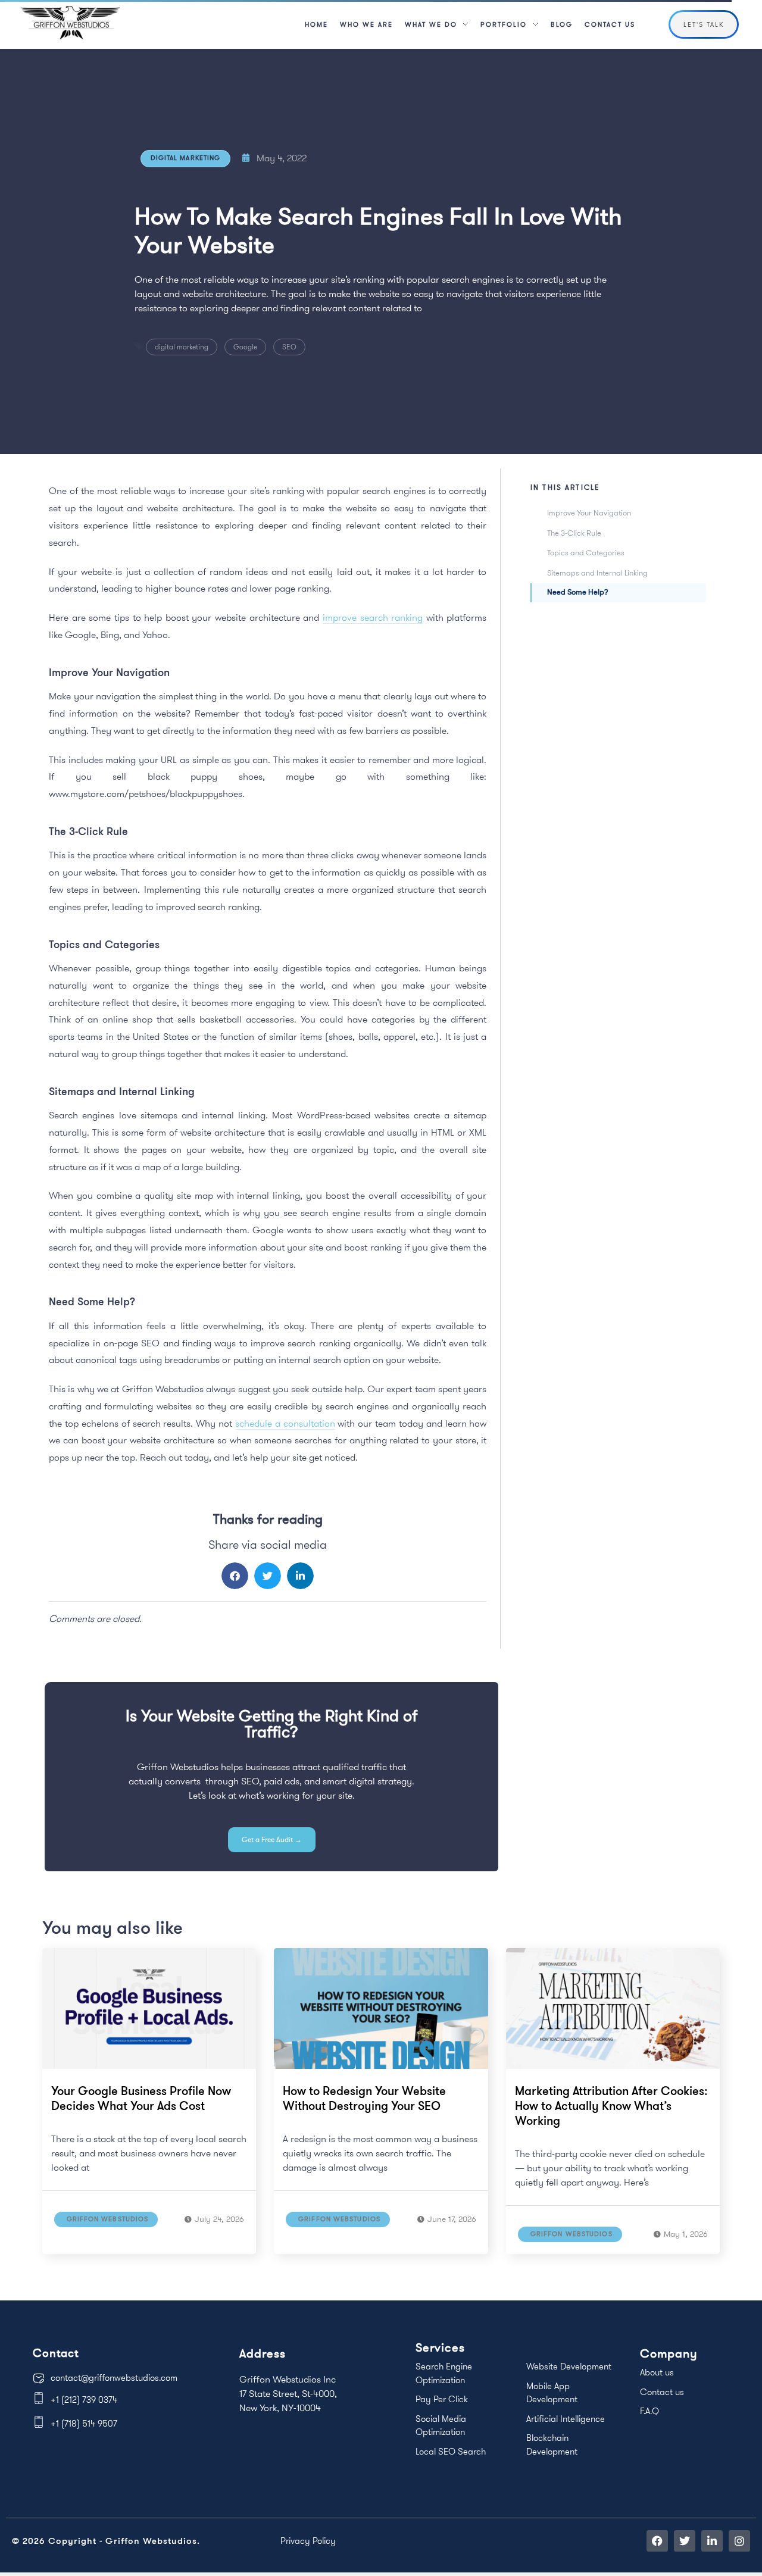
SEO (289, 347)
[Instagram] (739, 2541)
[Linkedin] (712, 2541)
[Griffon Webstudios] (70, 23)
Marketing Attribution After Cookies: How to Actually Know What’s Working (611, 2105)
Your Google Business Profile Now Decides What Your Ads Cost (141, 2098)
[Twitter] (685, 2541)
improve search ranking (373, 617)
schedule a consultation (285, 1423)
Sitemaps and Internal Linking (597, 573)
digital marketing (182, 347)
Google (245, 347)
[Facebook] (657, 2541)
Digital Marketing (186, 158)
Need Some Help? (578, 592)
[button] (235, 1576)
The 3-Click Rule (574, 533)
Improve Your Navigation (589, 512)
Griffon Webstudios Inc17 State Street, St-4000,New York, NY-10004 (288, 2393)
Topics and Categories (586, 552)
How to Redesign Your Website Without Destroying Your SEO (364, 2098)
